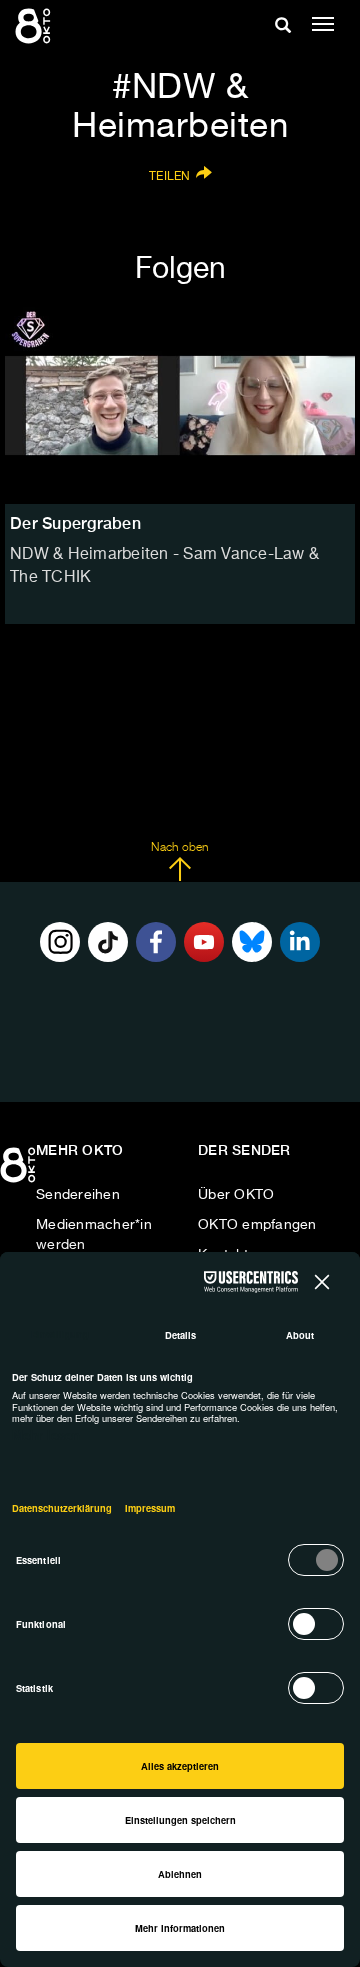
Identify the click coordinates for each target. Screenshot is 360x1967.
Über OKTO (236, 1195)
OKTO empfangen (257, 1225)
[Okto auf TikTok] (108, 942)
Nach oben (179, 848)
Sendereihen (78, 1195)
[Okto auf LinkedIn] (300, 942)
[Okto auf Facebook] (156, 942)
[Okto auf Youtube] (204, 942)
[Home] (20, 1172)
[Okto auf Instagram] (60, 942)
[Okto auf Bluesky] (252, 942)
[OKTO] (35, 25)
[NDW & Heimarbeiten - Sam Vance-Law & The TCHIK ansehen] (180, 405)
